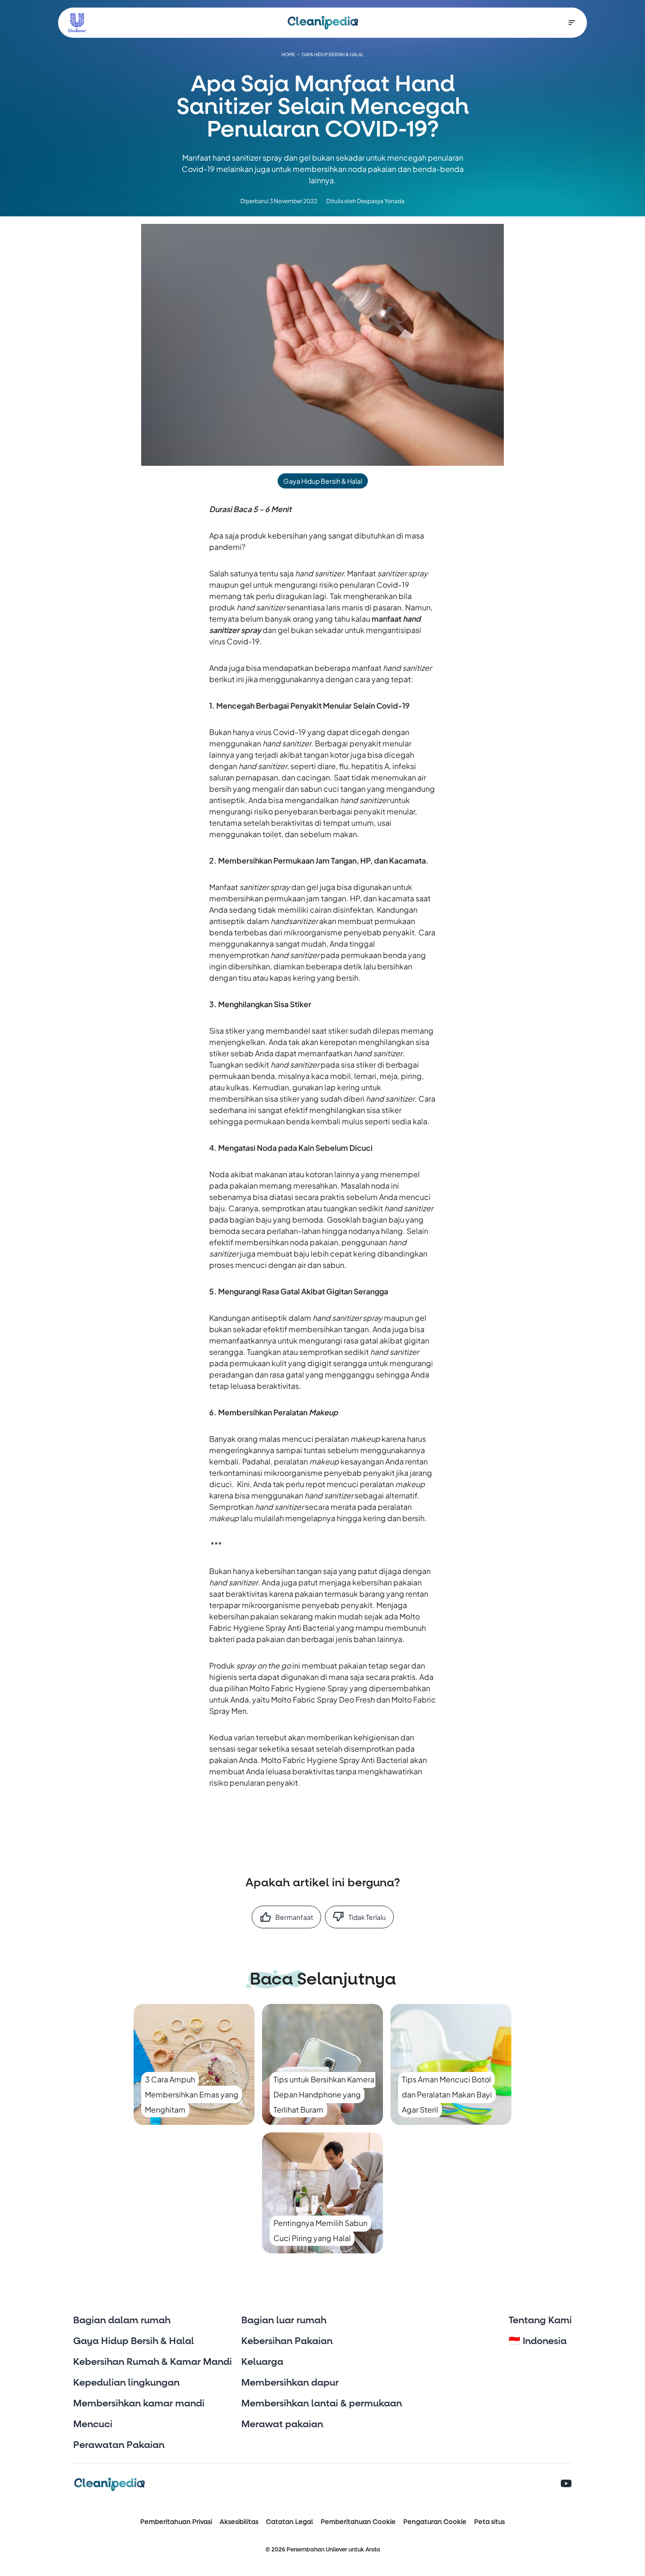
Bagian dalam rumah (122, 2320)
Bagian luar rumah (284, 2320)
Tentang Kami (540, 2320)
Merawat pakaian (282, 2424)
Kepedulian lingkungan (126, 2383)
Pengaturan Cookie (435, 2522)
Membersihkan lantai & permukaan (322, 2404)
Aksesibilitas (239, 2522)
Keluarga (262, 2362)
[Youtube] (566, 2484)
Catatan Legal (289, 2522)
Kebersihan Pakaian (287, 2341)
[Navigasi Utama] (572, 23)
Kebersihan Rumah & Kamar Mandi (153, 2362)
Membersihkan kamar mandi (139, 2404)
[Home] (323, 23)
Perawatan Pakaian (119, 2445)
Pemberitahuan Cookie (358, 2522)
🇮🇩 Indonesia (538, 2341)
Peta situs (489, 2522)
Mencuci (93, 2424)
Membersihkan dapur (290, 2383)
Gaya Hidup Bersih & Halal (134, 2341)
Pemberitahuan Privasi (176, 2522)
